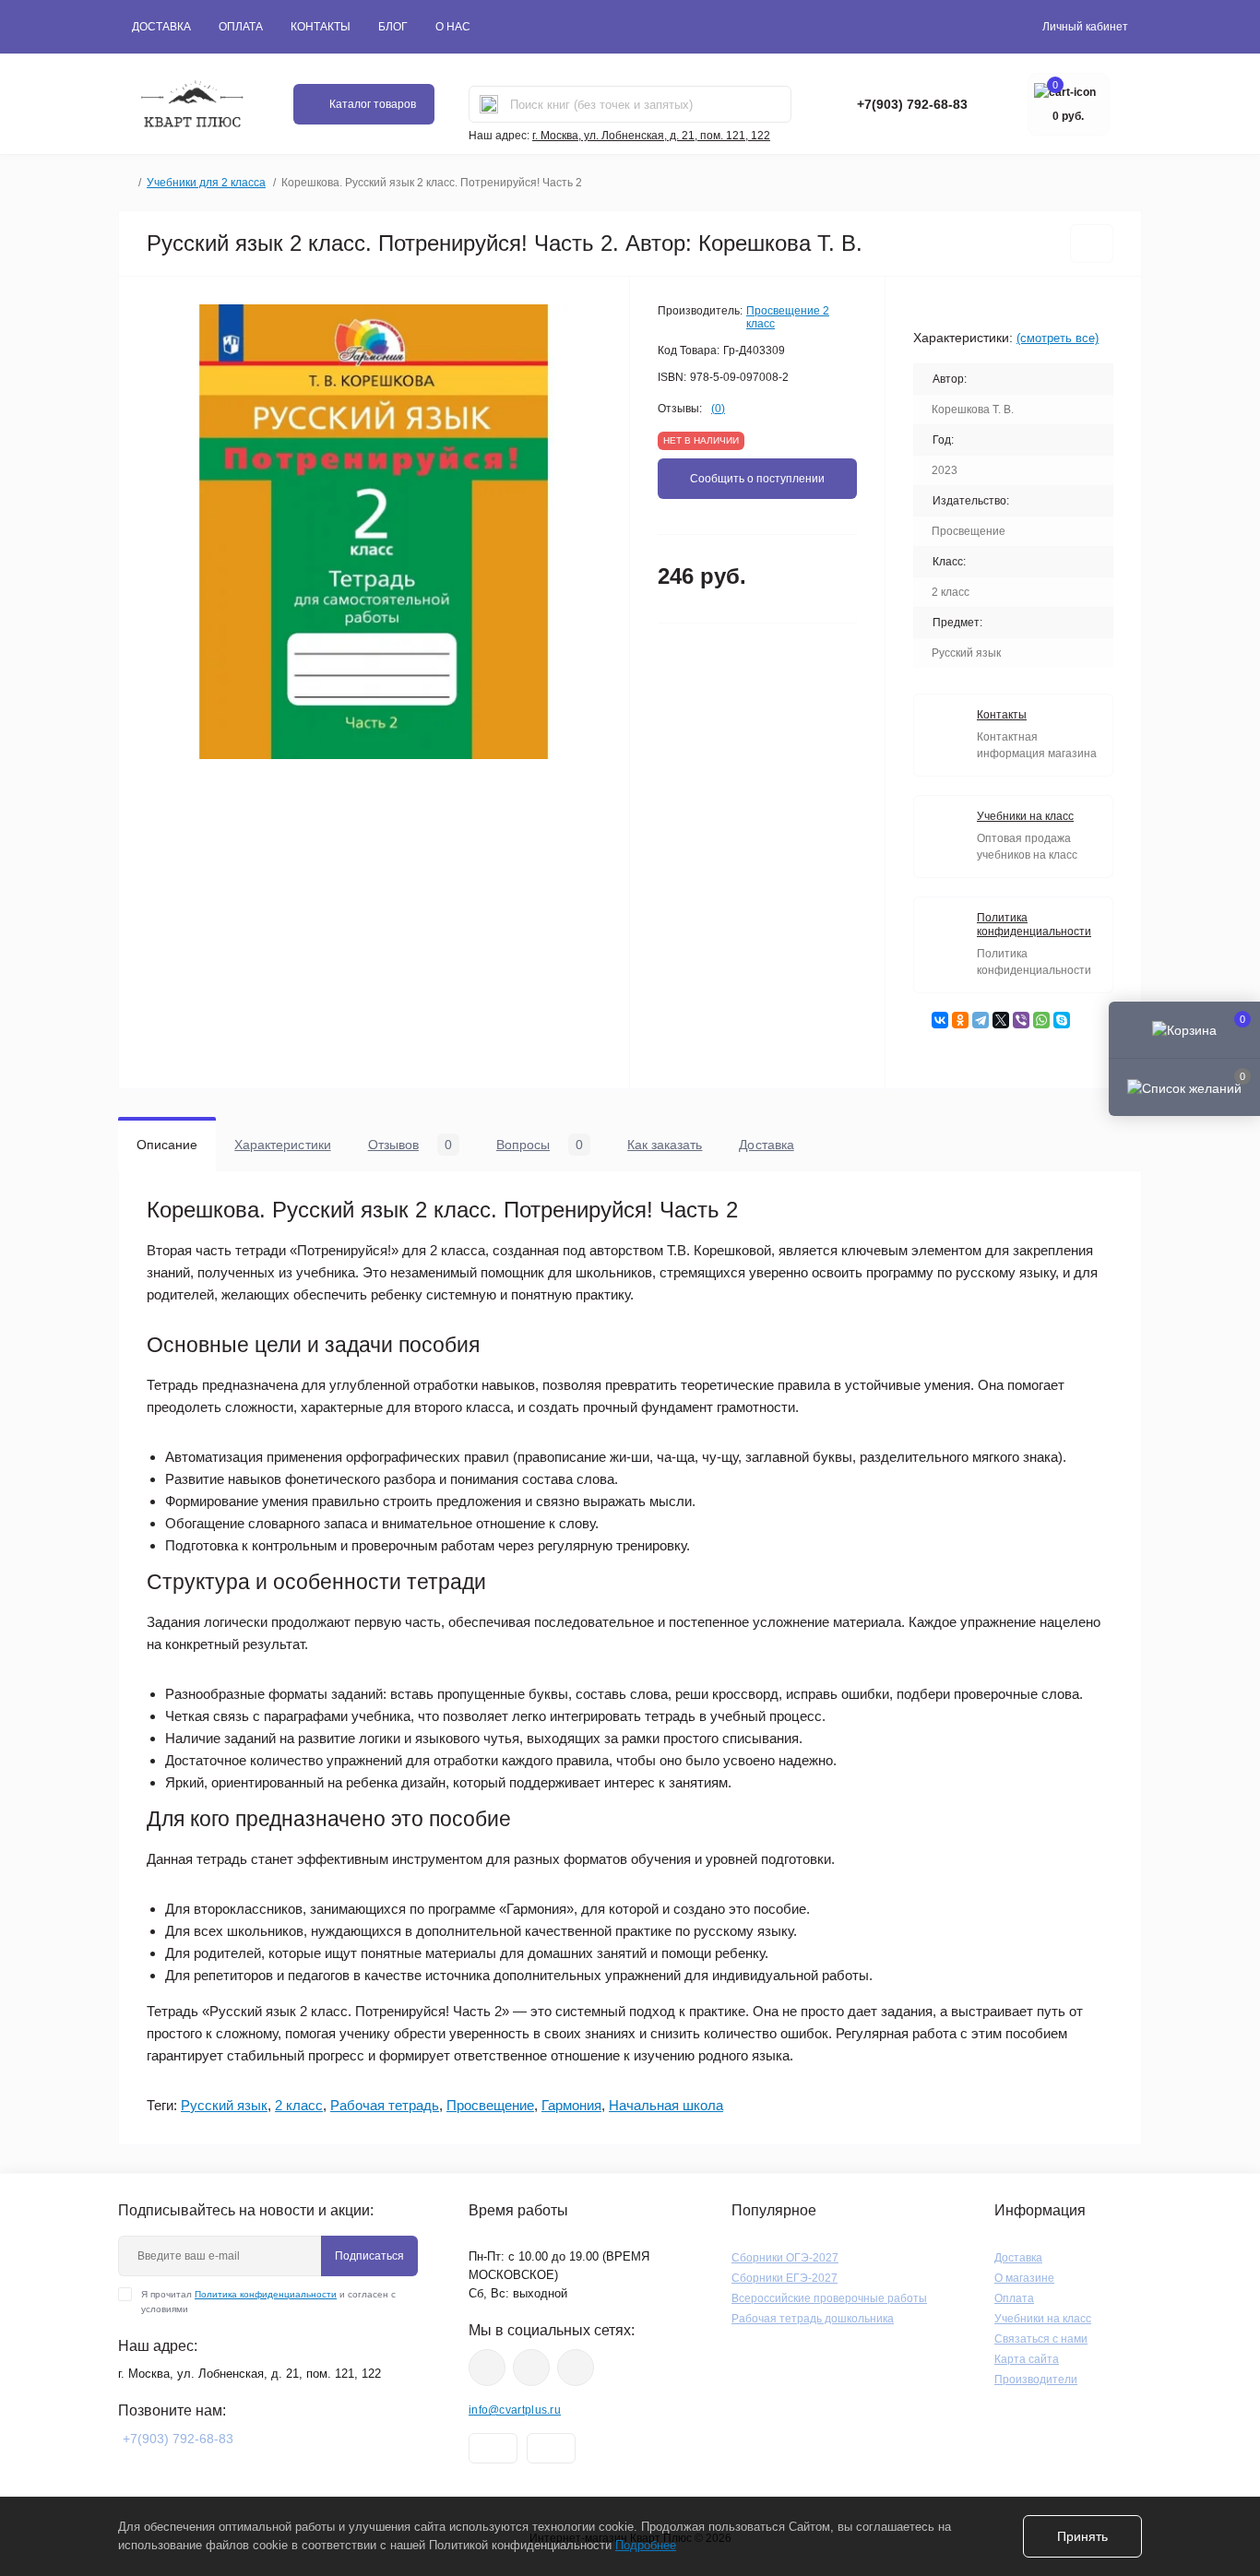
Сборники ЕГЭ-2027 (785, 2278)
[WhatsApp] (1041, 1020)
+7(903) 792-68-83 (912, 104)
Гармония (571, 2105)
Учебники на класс (1043, 2319)
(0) (718, 409)
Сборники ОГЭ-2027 (785, 2258)
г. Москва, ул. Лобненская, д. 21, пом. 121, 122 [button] (651, 136)
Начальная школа (666, 2105)
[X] (1001, 1020)
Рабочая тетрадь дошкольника (813, 2319)
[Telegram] (981, 1020)
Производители (1036, 2380)
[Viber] (1021, 1020)
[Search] (489, 104)
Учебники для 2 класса (206, 183)
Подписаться (369, 2256)
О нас (453, 27)
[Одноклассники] (960, 1020)
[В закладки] (1092, 243)
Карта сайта (1027, 2359)
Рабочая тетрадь (385, 2105)
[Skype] (1062, 1020)
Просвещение (490, 2105)
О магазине (1024, 2278)
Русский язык (224, 2105)
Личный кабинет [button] (1085, 27)
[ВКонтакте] (940, 1020)
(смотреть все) (1058, 338)
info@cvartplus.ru (515, 2410)
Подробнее (646, 2545)
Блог (393, 27)
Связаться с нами (1041, 2339)
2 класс (299, 2105)
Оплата (241, 27)
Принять (1082, 2536)
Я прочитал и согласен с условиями (268, 2302)
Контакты (321, 27)
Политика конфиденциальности (266, 2294)
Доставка (161, 27)
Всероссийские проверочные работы (829, 2298)
